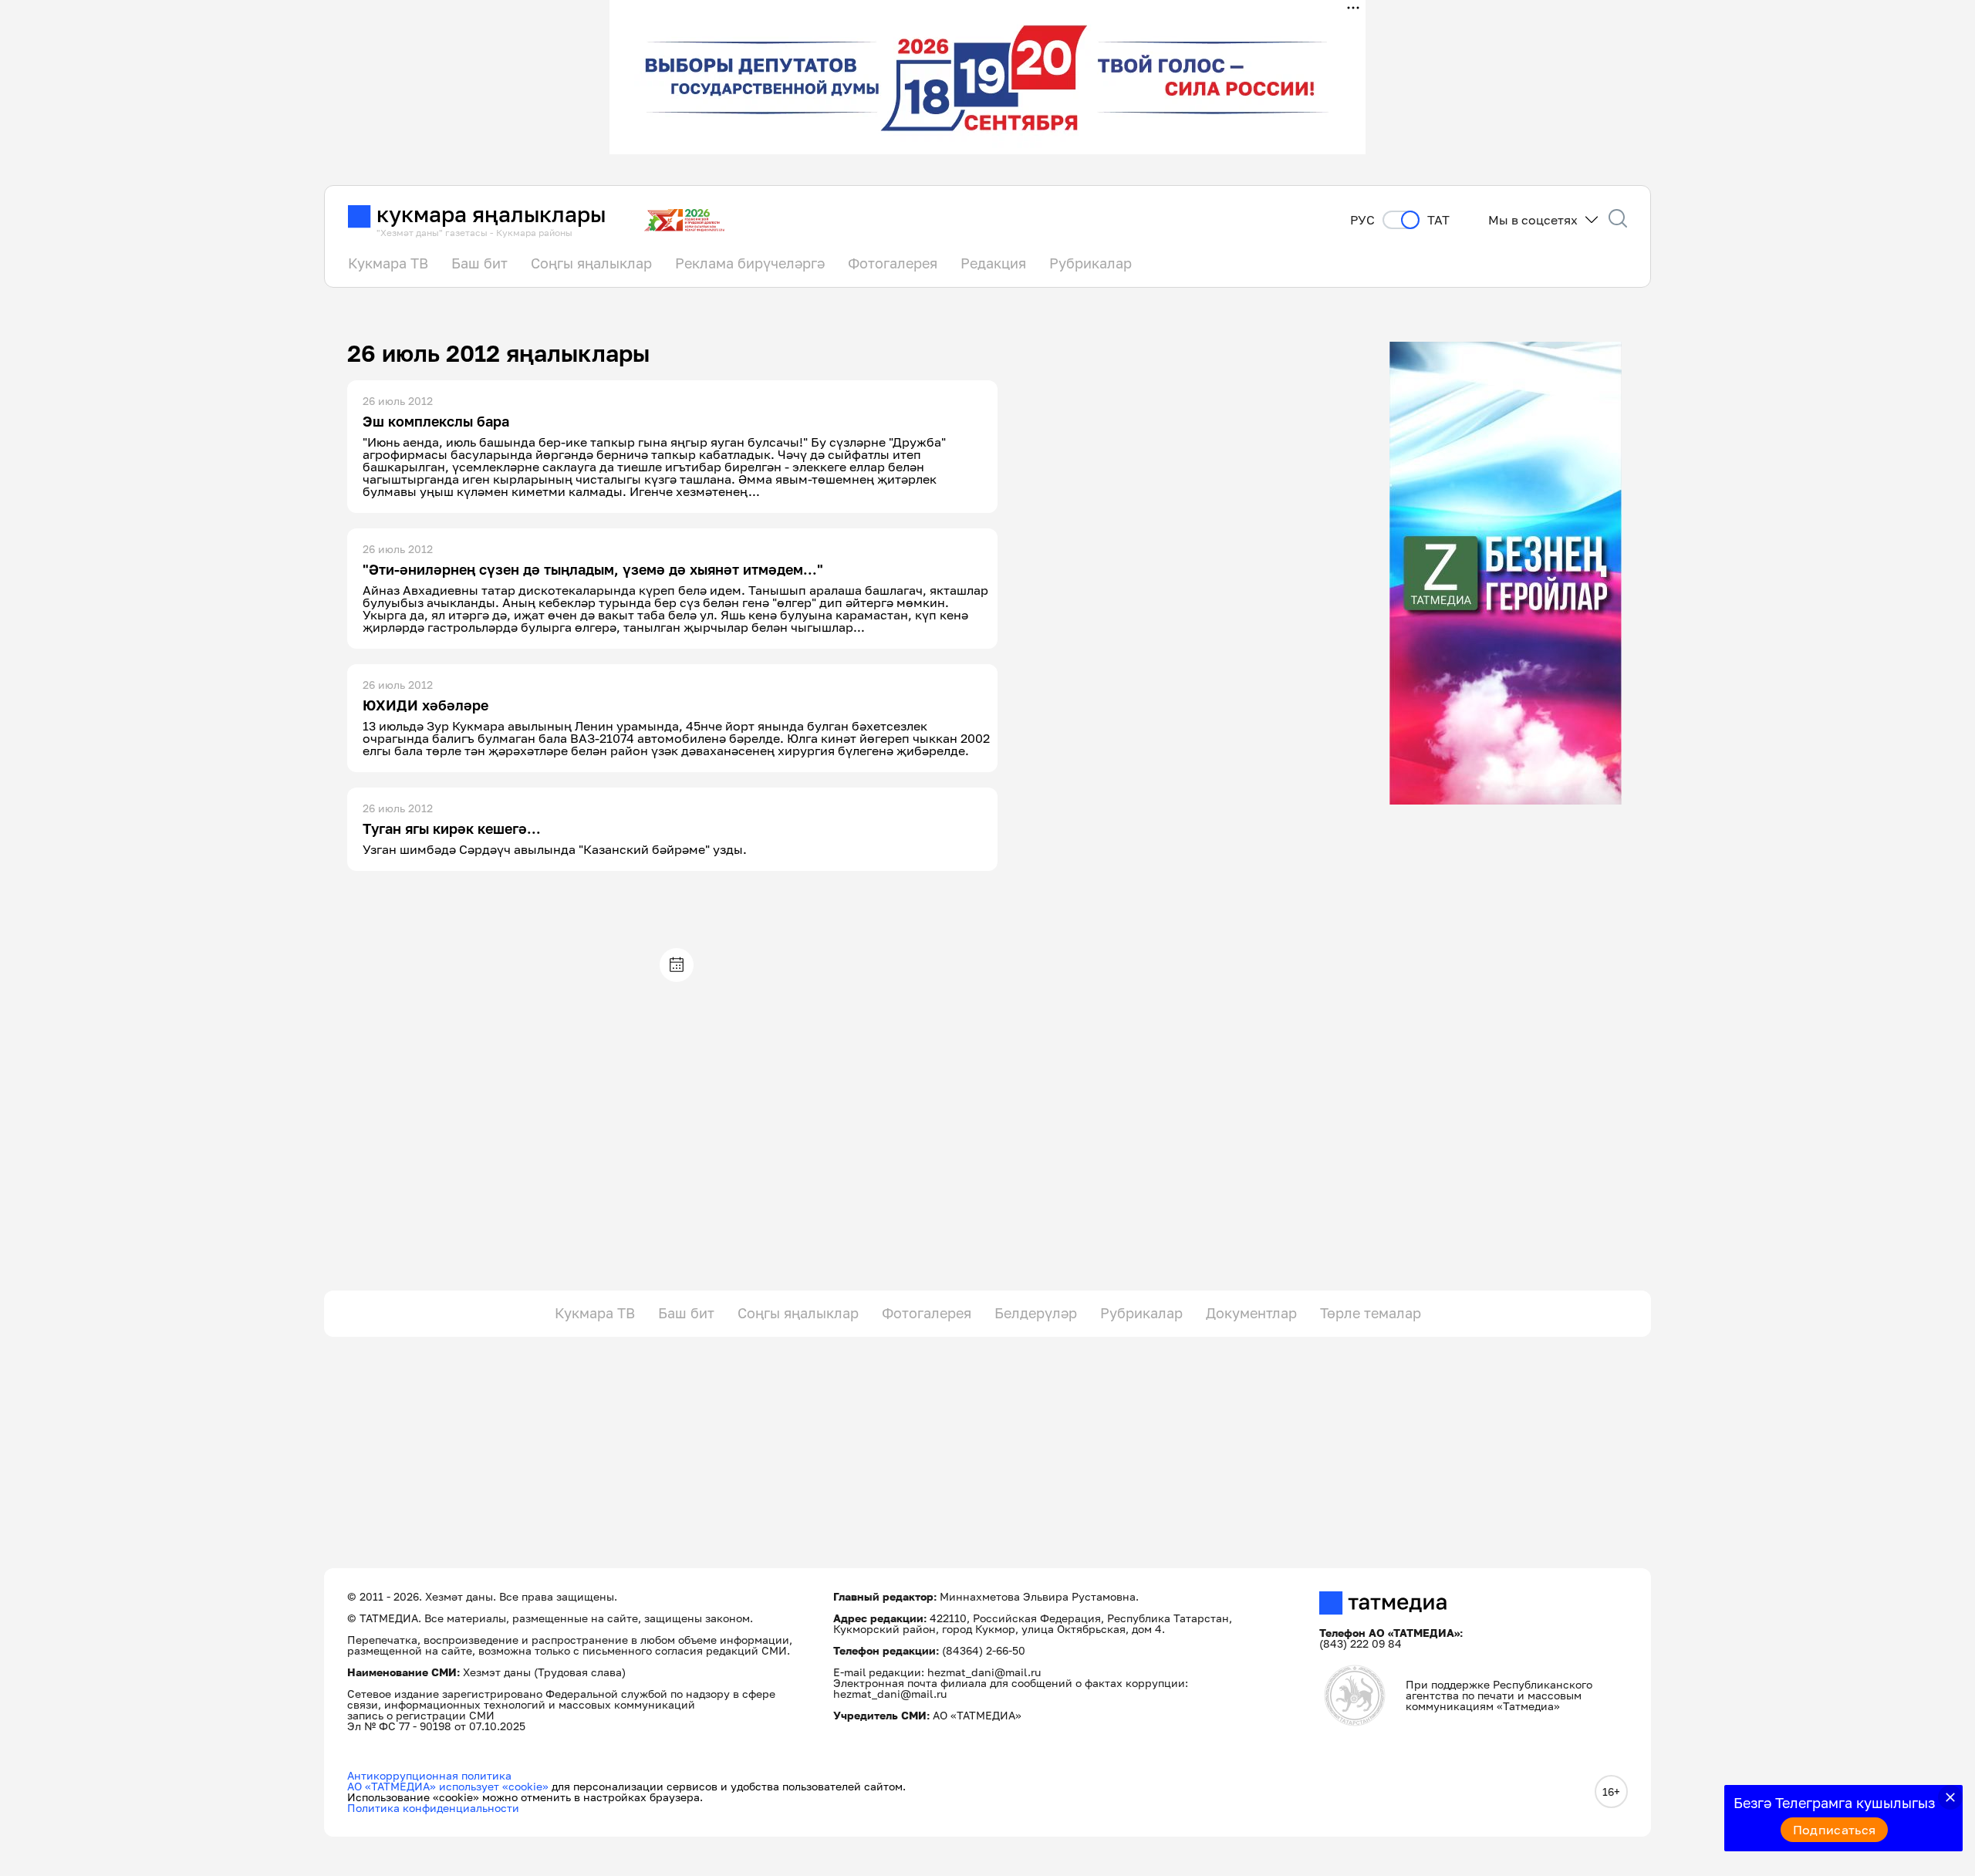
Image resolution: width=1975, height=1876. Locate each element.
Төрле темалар (1371, 1313)
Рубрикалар (1090, 263)
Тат (1438, 220)
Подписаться (1835, 1830)
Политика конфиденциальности (433, 1808)
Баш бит (479, 263)
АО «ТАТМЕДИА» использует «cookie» (448, 1786)
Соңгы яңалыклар (591, 263)
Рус (1362, 220)
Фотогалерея (893, 263)
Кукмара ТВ (388, 263)
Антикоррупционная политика (429, 1775)
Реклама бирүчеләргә (750, 263)
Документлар (1251, 1313)
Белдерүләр (1036, 1313)
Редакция (993, 263)
